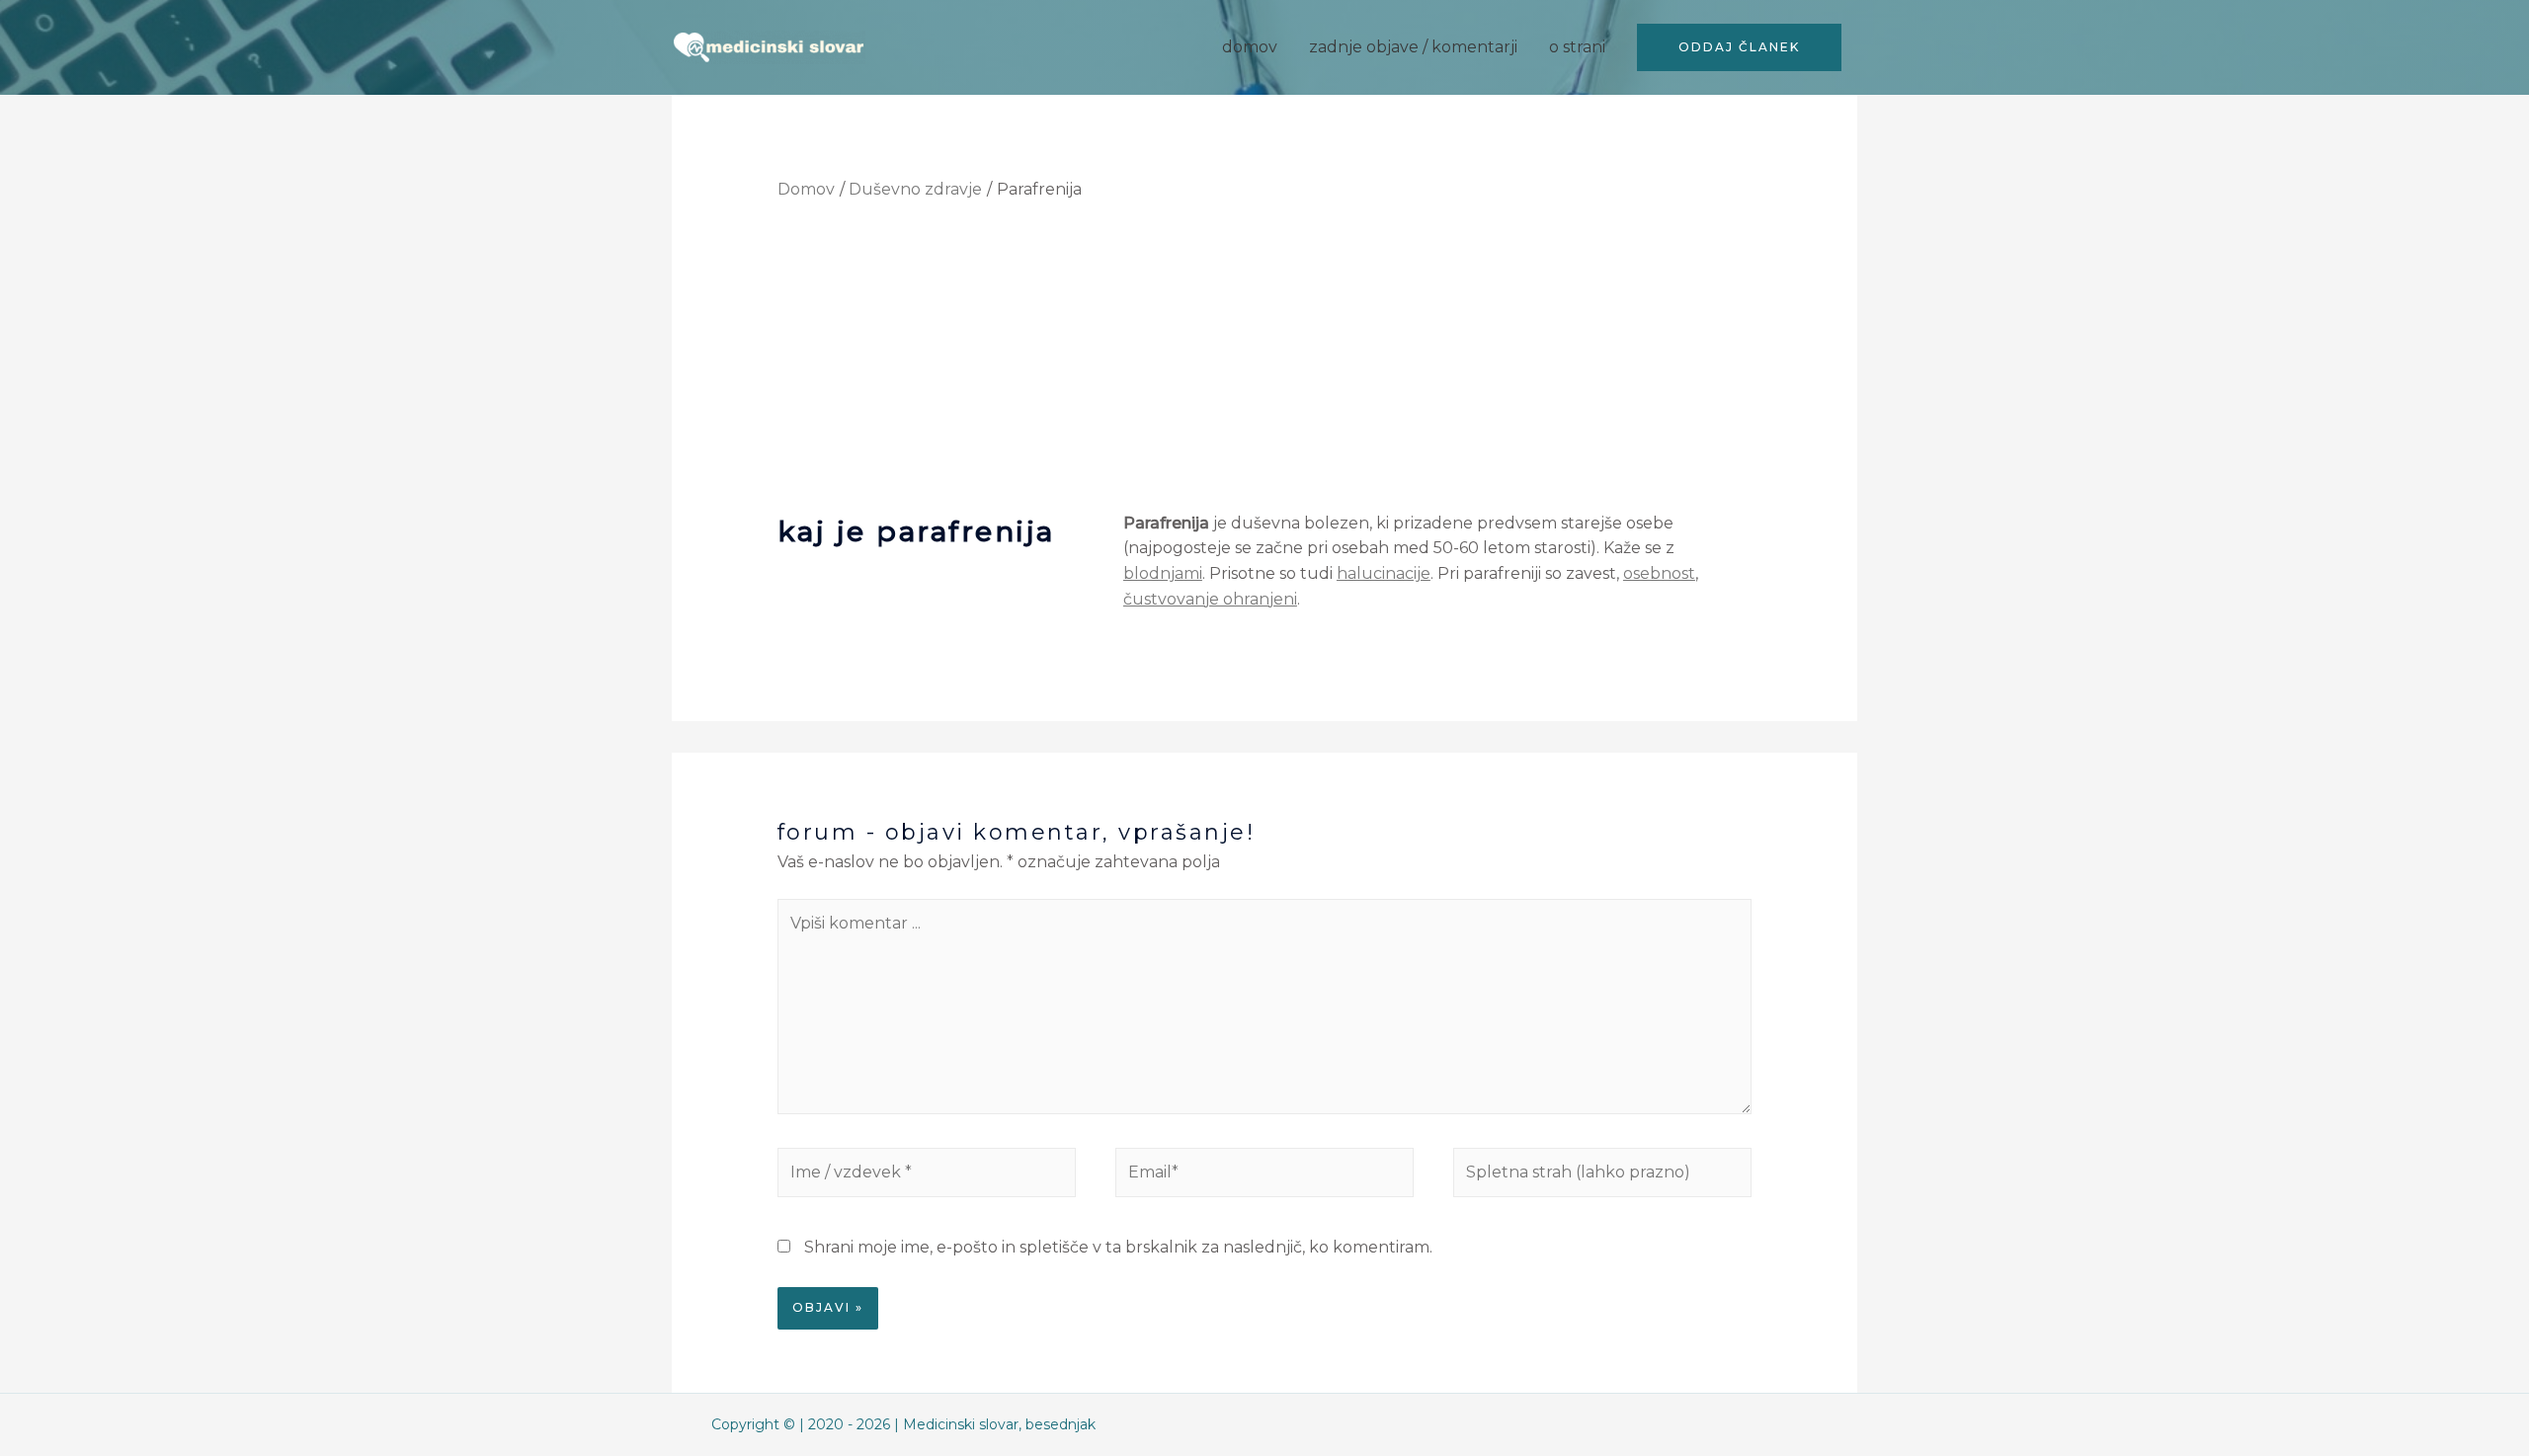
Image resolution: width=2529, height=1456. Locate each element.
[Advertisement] (1265, 363)
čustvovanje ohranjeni (1210, 599)
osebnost (1659, 573)
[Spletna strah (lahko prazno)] (1602, 1176)
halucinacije (1384, 573)
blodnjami (1163, 573)
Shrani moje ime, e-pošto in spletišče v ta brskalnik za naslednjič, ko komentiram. (1118, 1247)
